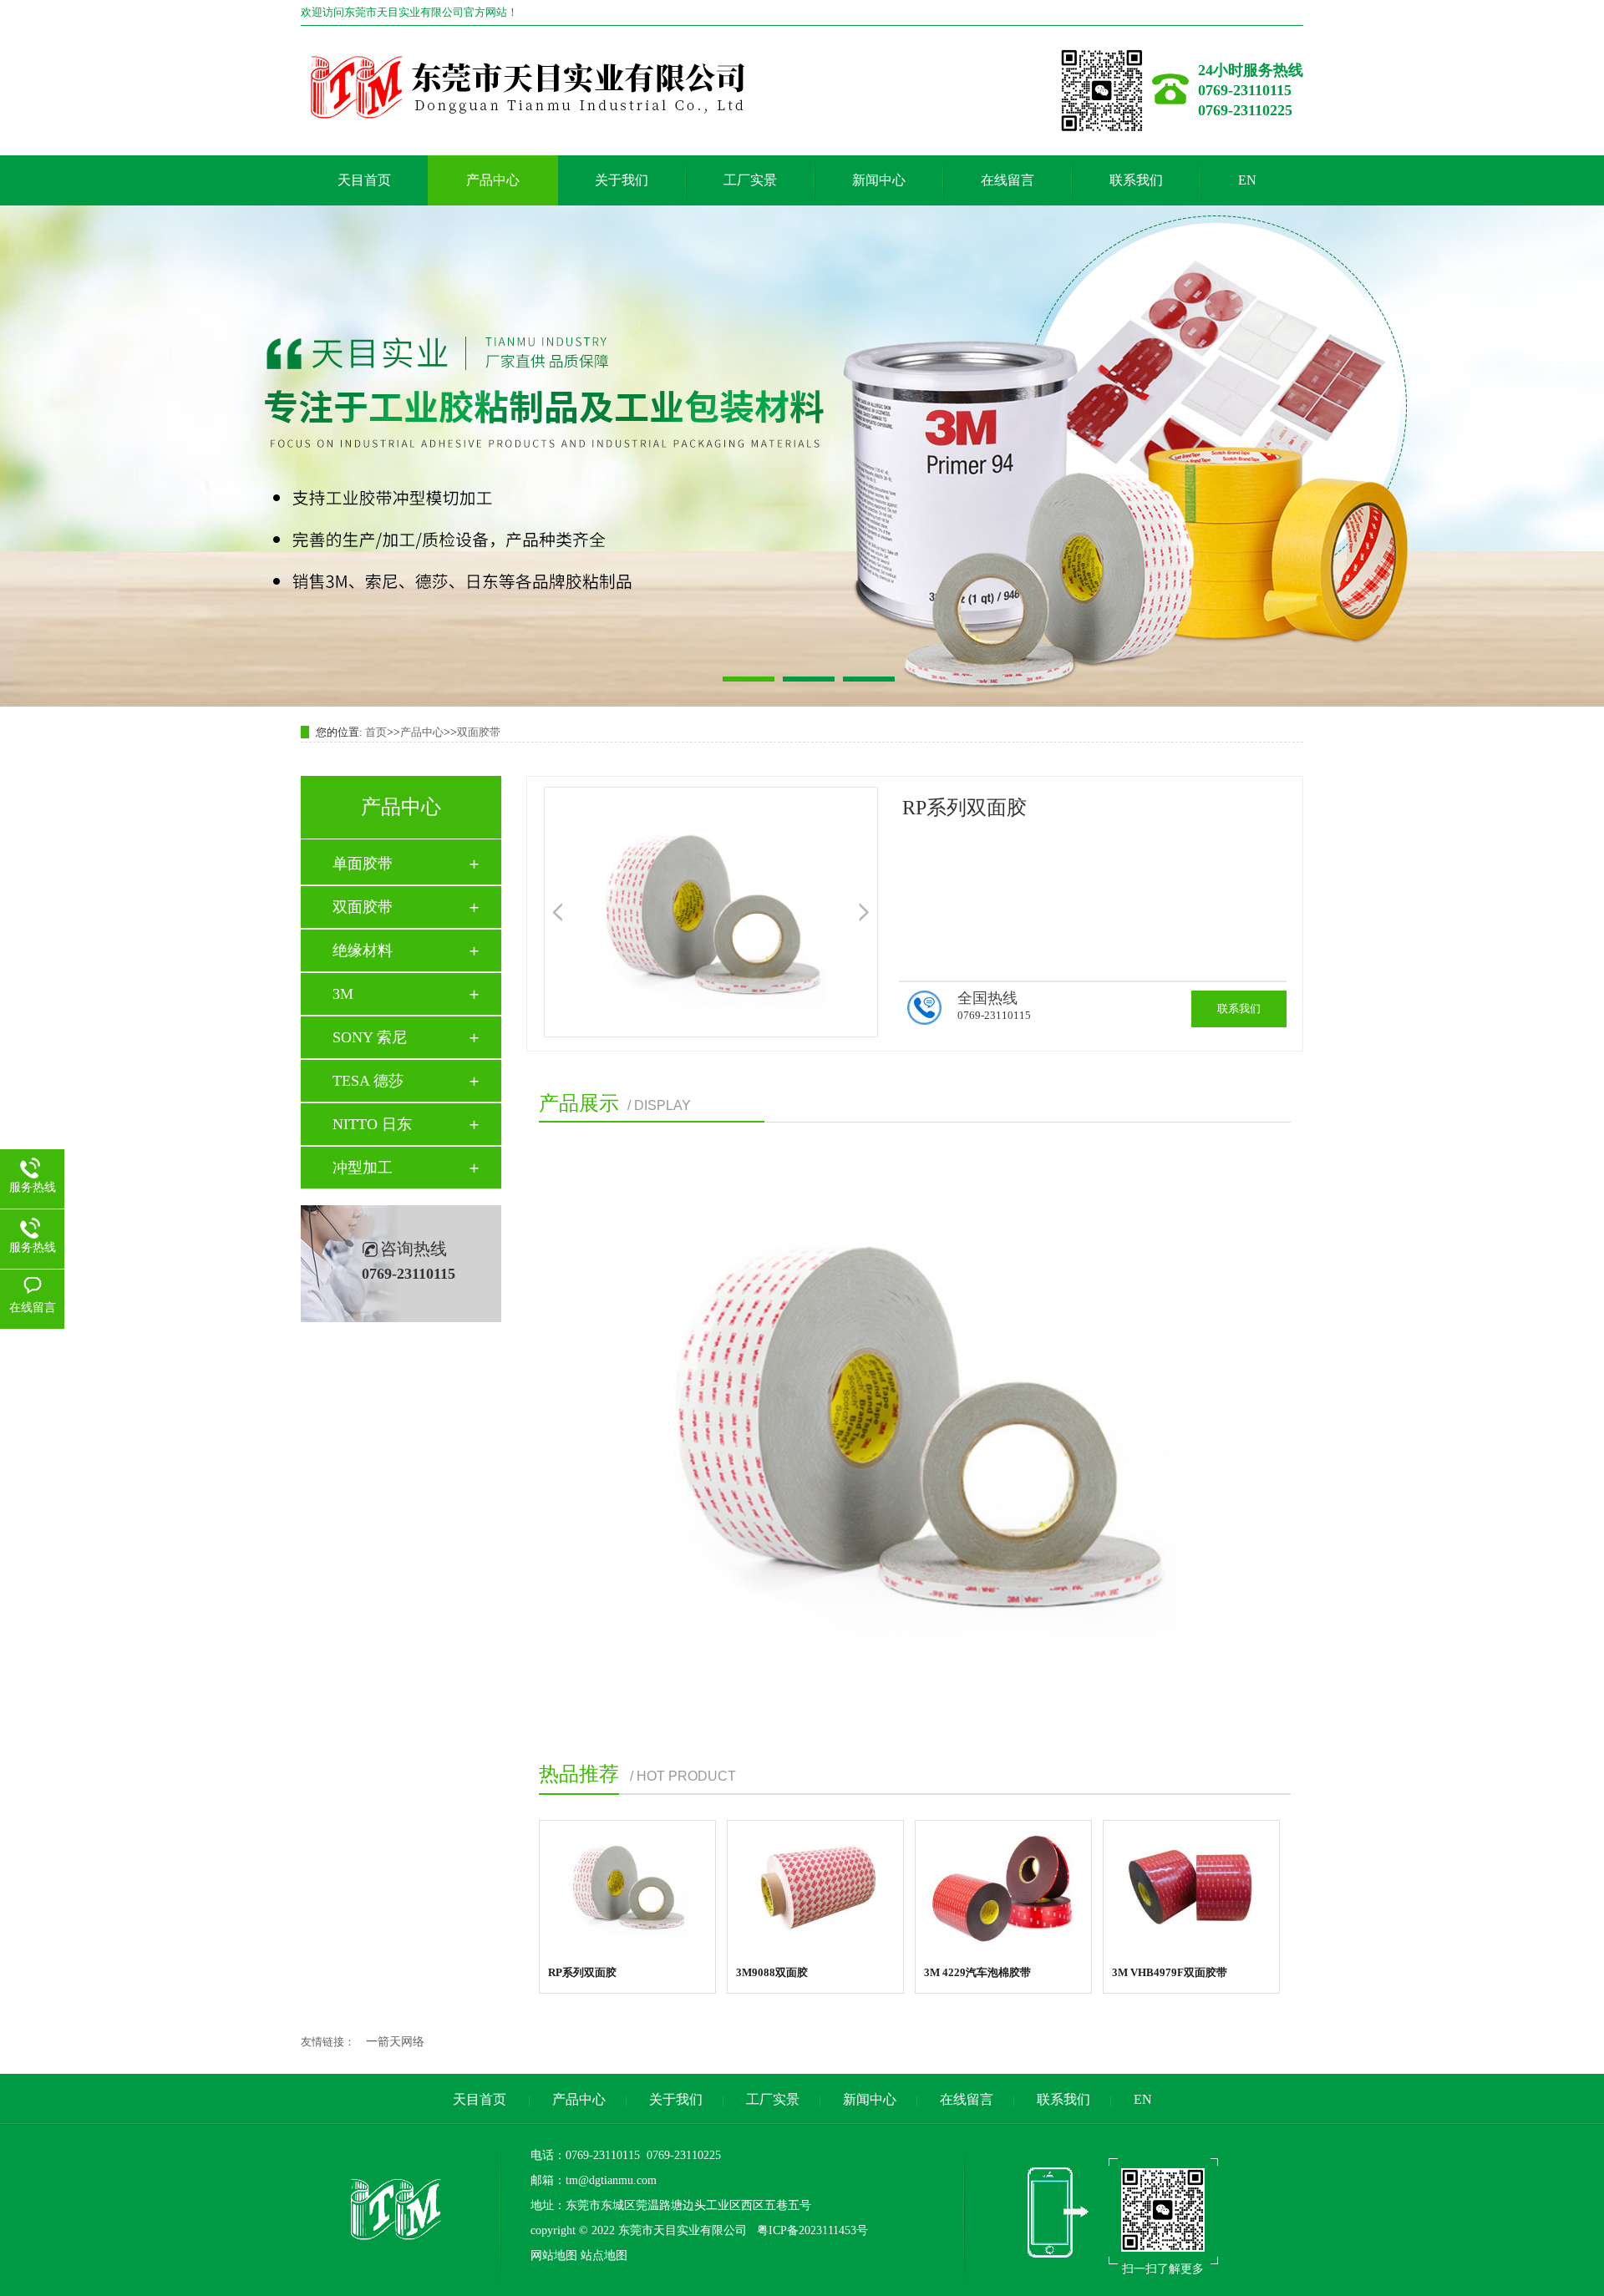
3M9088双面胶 (772, 1972)
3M (343, 994)
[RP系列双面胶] (627, 1886)
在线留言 (1008, 180)
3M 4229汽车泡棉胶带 (977, 1972)
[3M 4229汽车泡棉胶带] (1003, 1886)
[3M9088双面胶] (815, 1886)
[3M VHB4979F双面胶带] (1191, 1886)
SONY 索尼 (370, 1037)
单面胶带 (363, 864)
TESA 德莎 (368, 1081)
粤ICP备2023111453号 (811, 2230)
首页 (376, 732)
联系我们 (1136, 180)
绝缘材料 (363, 950)
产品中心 (493, 180)
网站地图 (554, 2255)
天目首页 (364, 180)
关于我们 (622, 180)
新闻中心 (879, 180)
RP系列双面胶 (582, 1972)
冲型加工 (363, 1168)
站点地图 (604, 2255)
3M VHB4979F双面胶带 (1170, 1972)
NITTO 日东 (372, 1124)
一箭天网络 (395, 2042)
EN (1247, 180)
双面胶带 (479, 732)
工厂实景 (750, 180)
